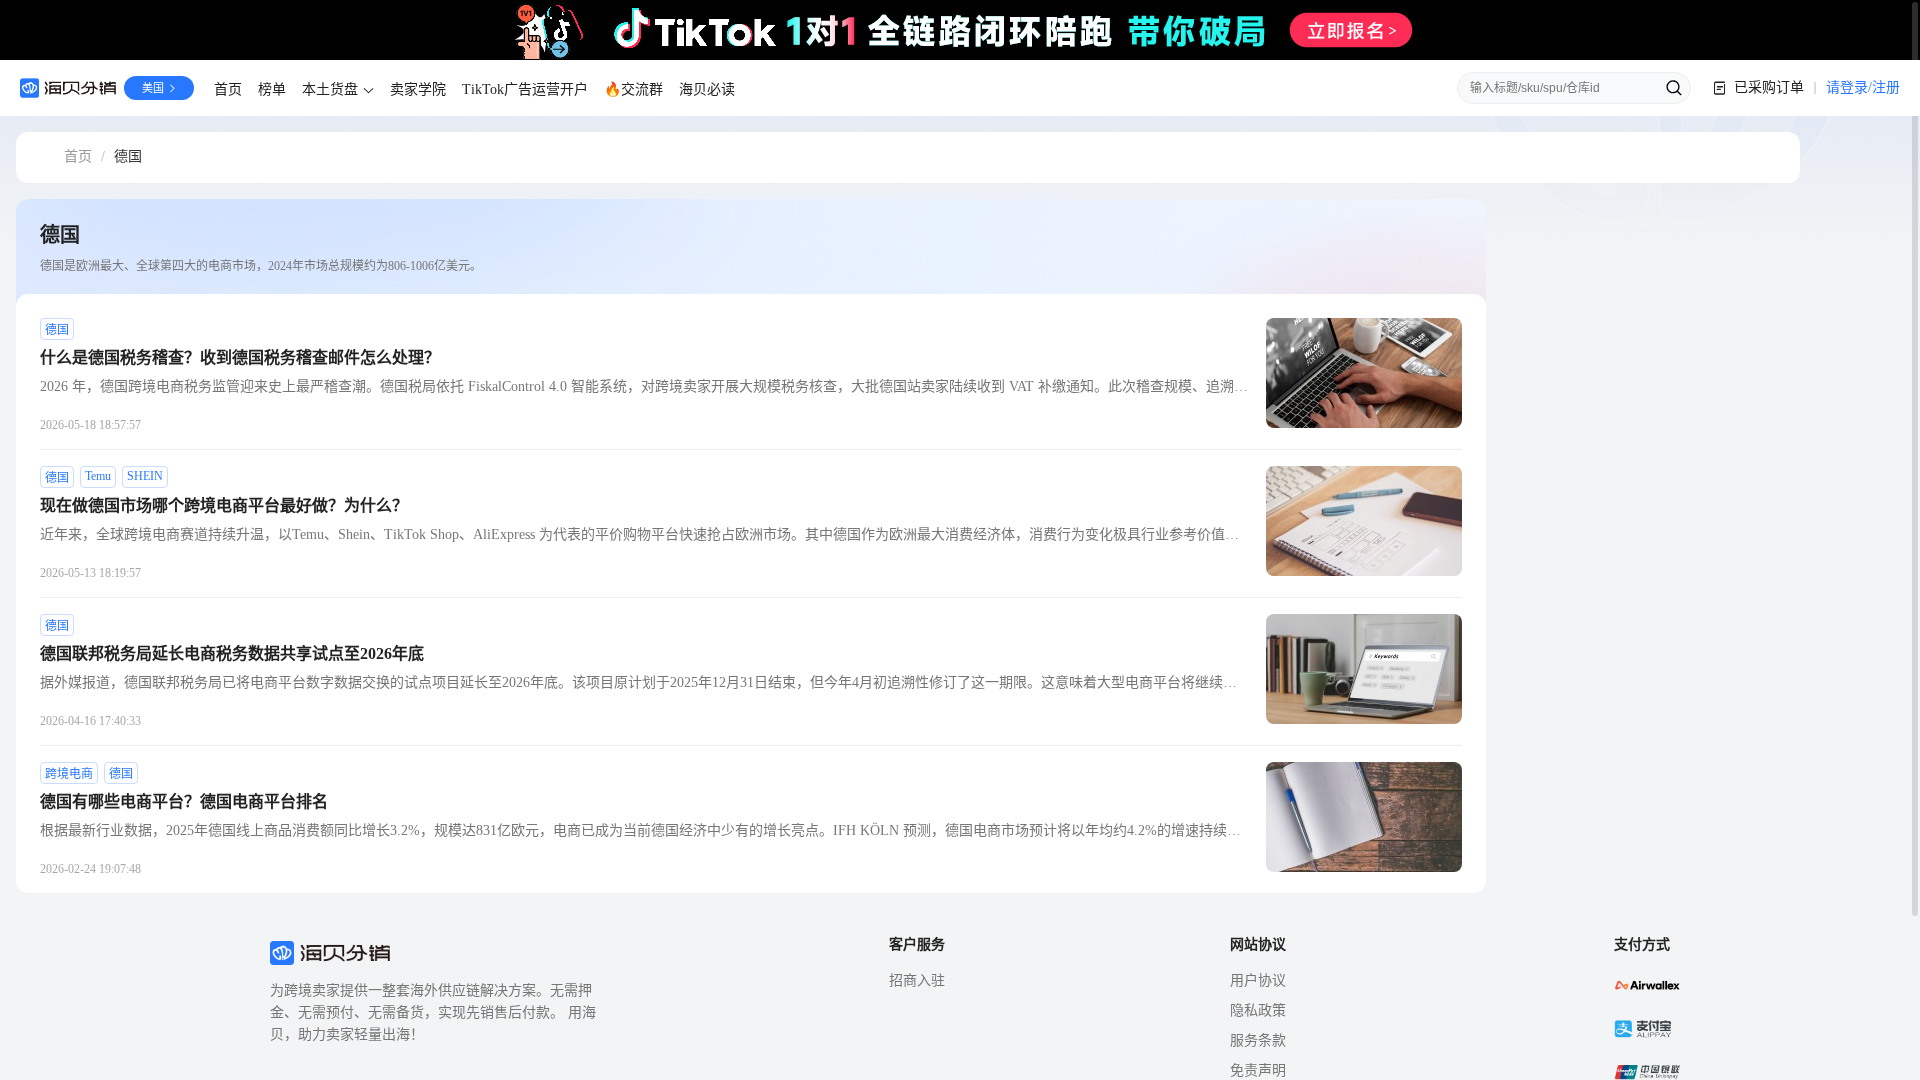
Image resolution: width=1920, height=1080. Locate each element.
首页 (228, 89)
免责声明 (1258, 1070)
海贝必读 (707, 89)
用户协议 (1258, 980)
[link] (78, 157)
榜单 (272, 89)
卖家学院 (418, 89)
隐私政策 (1258, 1010)
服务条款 (1258, 1040)
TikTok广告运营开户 (525, 89)
